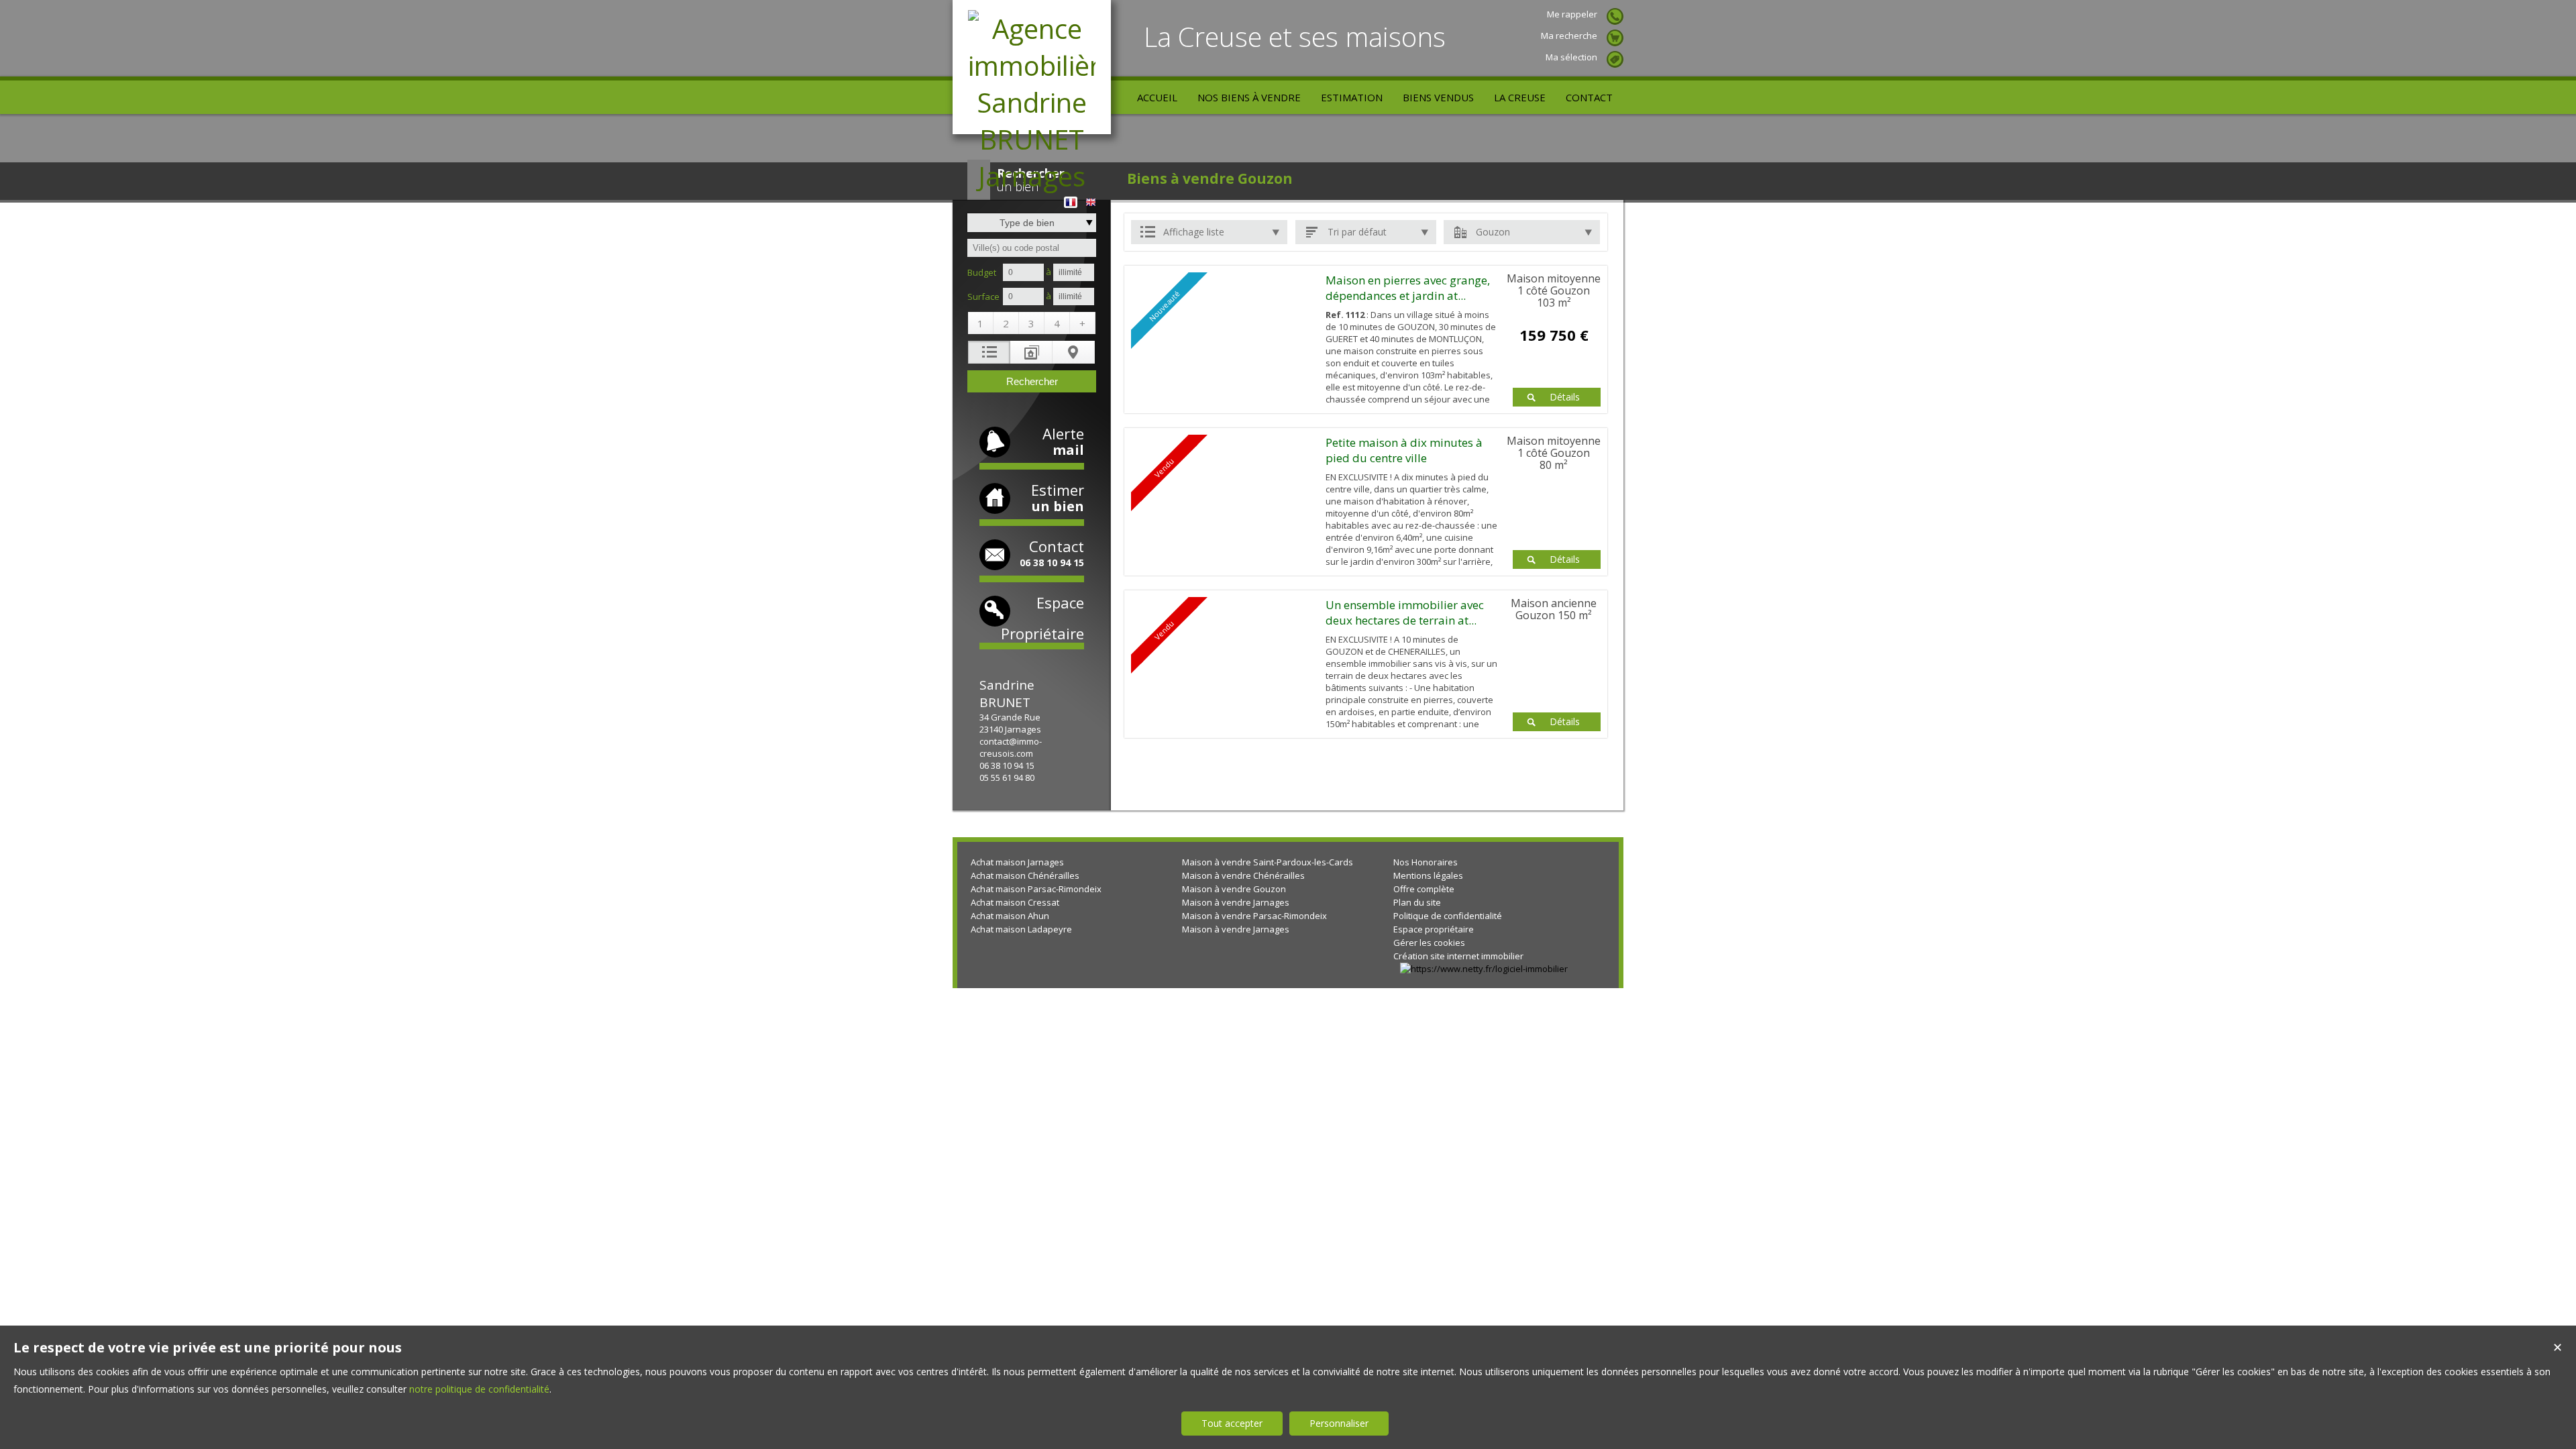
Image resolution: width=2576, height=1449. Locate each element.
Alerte (1063, 441)
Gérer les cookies (1429, 943)
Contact (1052, 552)
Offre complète (1424, 889)
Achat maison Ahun (1010, 916)
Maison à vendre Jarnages (1236, 902)
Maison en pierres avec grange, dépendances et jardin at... (1408, 288)
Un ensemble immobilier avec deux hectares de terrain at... (1405, 612)
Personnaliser (1339, 1423)
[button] (981, 323)
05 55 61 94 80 (1007, 777)
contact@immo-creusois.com (1011, 747)
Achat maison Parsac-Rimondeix (1036, 889)
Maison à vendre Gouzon (1234, 889)
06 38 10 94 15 (1007, 765)
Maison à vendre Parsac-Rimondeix (1254, 916)
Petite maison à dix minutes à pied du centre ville (1404, 450)
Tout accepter (1232, 1423)
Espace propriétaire (1434, 929)
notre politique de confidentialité (479, 1389)
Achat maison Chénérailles (1025, 875)
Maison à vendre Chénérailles (1243, 875)
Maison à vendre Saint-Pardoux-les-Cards (1268, 862)
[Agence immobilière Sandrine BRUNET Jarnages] (1032, 176)
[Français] (1071, 198)
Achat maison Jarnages (1017, 862)
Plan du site (1417, 902)
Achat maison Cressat (1015, 902)
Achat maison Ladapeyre (1021, 929)
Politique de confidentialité (1448, 916)
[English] (1091, 198)
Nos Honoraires (1426, 862)
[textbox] (1032, 248)
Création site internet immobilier (1458, 956)
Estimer (1058, 497)
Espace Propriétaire (1042, 618)
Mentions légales (1428, 875)
